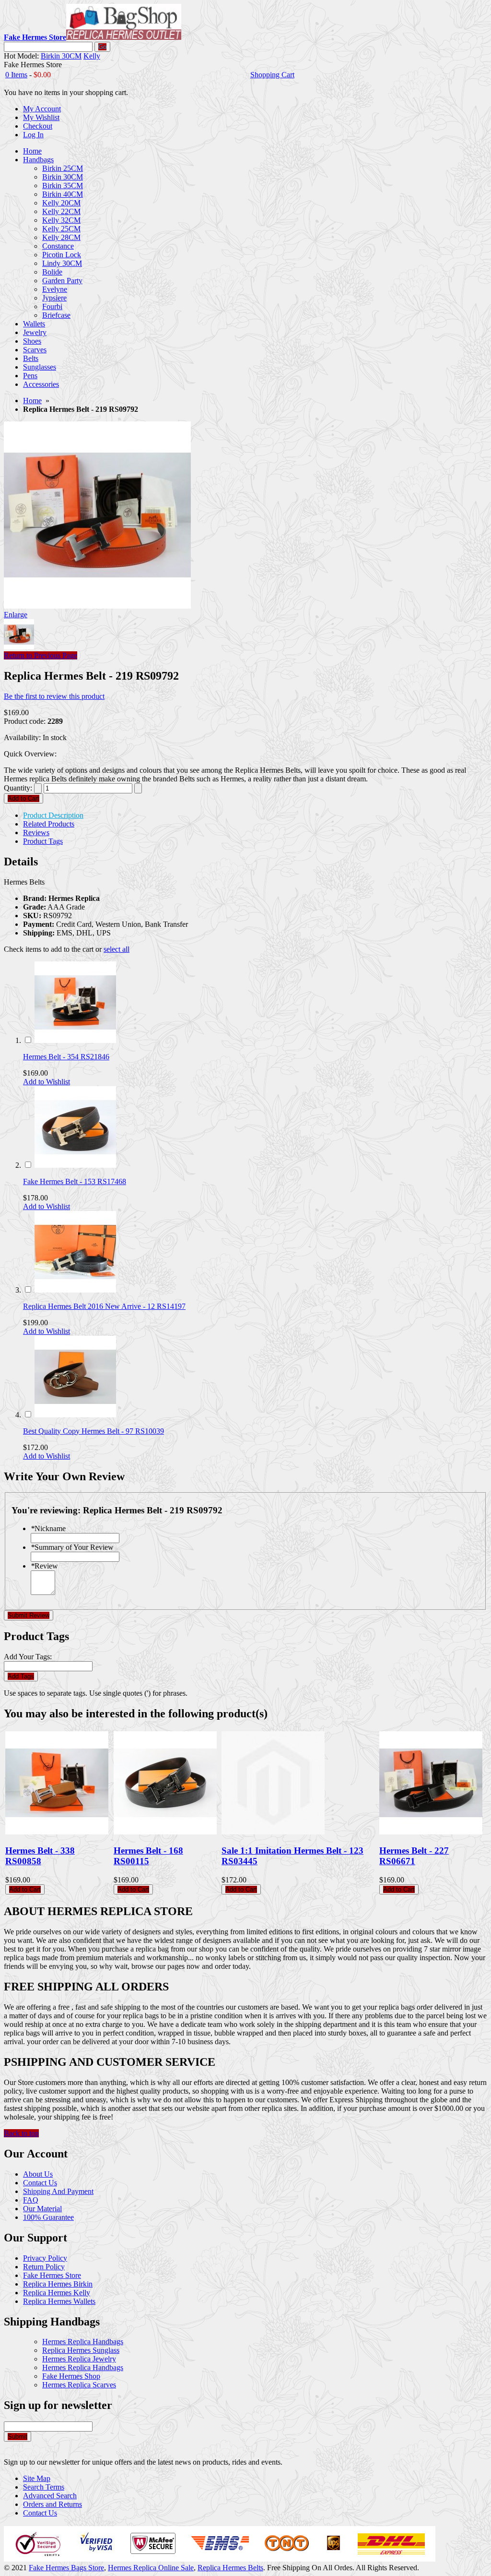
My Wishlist (41, 117)
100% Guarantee (48, 2217)
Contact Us (40, 2183)
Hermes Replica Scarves (79, 2385)
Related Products (49, 824)
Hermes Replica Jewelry (79, 2359)
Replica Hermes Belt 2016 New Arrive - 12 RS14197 (104, 1306)
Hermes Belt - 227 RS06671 (414, 1856)
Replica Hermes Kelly (57, 2293)
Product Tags (43, 841)
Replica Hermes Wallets (59, 2301)
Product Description (53, 815)
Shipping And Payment (58, 2191)
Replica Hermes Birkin (58, 2284)
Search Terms (44, 2487)
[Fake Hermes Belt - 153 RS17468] (75, 1165)
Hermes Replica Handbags (83, 2342)
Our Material (42, 2209)
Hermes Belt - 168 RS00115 (148, 1856)
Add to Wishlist (47, 1082)
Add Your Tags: (28, 1657)
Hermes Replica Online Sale (151, 2568)
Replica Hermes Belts (230, 2568)
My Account (42, 109)
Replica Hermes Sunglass (81, 2350)
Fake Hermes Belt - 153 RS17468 (75, 1181)
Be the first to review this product (54, 696)
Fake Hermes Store (52, 2275)
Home (32, 401)
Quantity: (18, 788)
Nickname (48, 1528)
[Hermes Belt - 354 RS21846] (75, 1040)
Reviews (36, 833)
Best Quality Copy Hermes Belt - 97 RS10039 (94, 1431)
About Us (38, 2174)
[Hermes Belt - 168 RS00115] (165, 1832)
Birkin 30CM (61, 56)
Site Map (37, 2478)
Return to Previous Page (41, 655)
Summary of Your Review (72, 1547)
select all (117, 949)
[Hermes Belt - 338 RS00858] (57, 1832)
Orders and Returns (53, 2504)
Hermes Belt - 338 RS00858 (40, 1856)
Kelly (92, 56)
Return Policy (44, 2267)
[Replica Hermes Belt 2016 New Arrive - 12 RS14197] (75, 1290)
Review (44, 1566)
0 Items (16, 75)
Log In (33, 135)
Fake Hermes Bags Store (66, 2568)
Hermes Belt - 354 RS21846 (66, 1057)
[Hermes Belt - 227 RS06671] (431, 1832)
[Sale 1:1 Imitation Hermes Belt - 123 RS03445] (273, 1832)
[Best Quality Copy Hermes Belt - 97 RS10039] (75, 1415)
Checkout (38, 126)
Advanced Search (50, 2496)
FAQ (31, 2200)
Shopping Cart (272, 75)
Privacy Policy (45, 2258)
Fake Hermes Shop (71, 2376)
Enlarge (16, 615)
